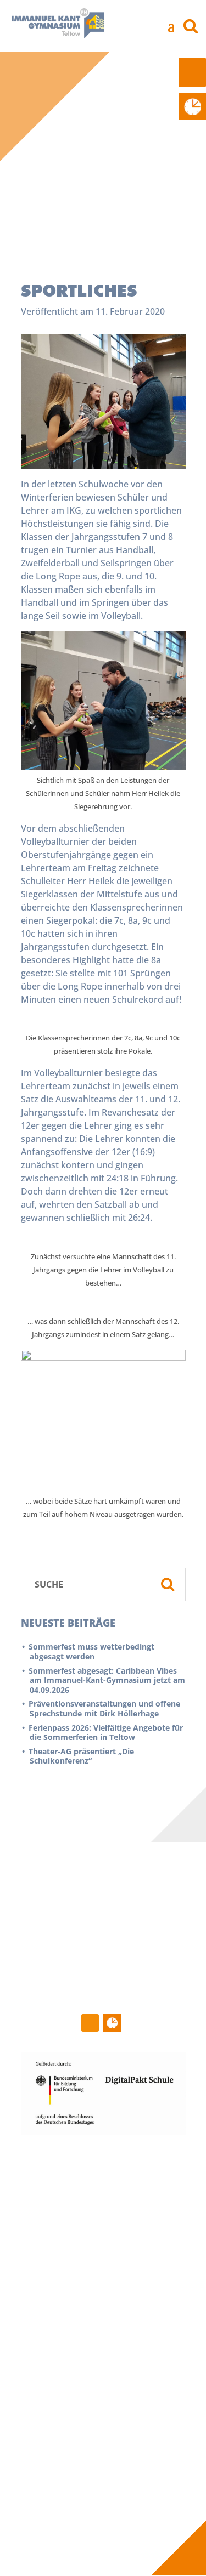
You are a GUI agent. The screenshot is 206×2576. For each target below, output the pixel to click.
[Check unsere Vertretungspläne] (192, 106)
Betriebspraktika (60, 2422)
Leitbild (41, 2294)
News (38, 2178)
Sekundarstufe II (59, 2343)
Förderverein (145, 2215)
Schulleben (55, 2270)
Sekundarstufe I (57, 2330)
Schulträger (142, 2239)
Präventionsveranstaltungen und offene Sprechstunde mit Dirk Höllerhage (105, 1708)
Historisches (51, 2282)
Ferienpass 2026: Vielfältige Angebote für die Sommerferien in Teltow (106, 1733)
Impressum (49, 2501)
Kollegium (139, 2191)
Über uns (142, 2166)
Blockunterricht (57, 2409)
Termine (43, 2191)
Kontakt (48, 2488)
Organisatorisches (62, 2368)
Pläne (38, 2434)
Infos (41, 2397)
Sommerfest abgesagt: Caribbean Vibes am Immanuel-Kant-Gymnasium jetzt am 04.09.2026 (107, 1680)
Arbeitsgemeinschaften (72, 2355)
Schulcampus (52, 2306)
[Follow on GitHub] (90, 2023)
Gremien (137, 2203)
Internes (164, 2397)
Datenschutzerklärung (70, 2513)
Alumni (41, 2459)
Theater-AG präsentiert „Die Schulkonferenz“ (82, 1756)
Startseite (52, 2166)
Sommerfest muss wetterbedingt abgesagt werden (92, 1651)
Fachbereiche (53, 2318)
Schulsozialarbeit (153, 2227)
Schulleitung (143, 2178)
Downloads (49, 2447)
